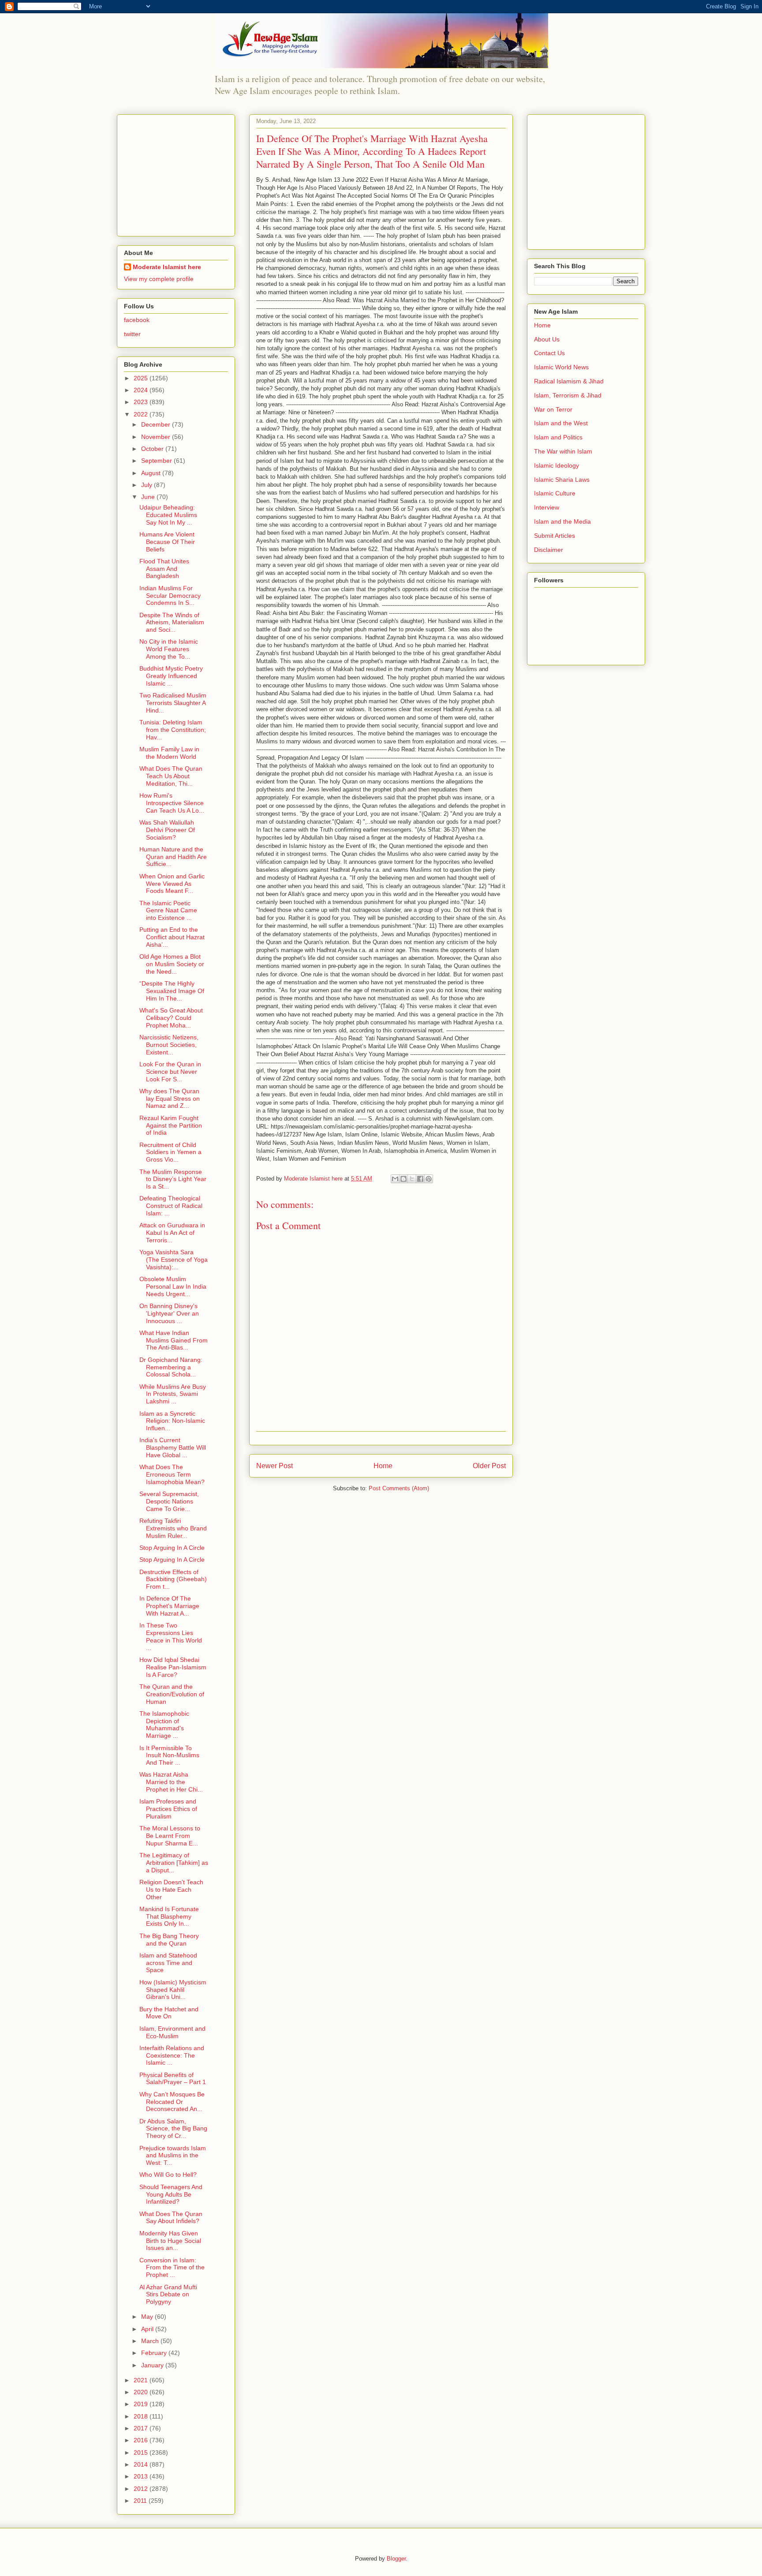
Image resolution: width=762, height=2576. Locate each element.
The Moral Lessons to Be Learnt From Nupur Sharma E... (170, 1836)
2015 (142, 2452)
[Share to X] (412, 1179)
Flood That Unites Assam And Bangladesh (164, 569)
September (157, 461)
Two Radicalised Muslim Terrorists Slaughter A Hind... (173, 703)
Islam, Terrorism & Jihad (568, 395)
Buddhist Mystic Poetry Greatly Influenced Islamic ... (171, 676)
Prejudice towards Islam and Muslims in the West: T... (173, 2156)
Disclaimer (549, 550)
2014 (142, 2464)
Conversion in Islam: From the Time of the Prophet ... (172, 2268)
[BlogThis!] (403, 1179)
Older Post (489, 1466)
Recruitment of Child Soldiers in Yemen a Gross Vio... (170, 1152)
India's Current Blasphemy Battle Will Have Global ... (173, 1447)
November (157, 437)
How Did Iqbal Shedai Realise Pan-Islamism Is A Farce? (173, 1667)
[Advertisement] (179, 173)
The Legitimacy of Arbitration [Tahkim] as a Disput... (174, 1863)
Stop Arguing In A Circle (172, 1548)
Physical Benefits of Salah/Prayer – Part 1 (173, 2079)
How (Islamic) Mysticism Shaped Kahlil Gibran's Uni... (173, 1990)
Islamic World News (561, 367)
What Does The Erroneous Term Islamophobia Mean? (172, 1474)
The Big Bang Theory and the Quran (169, 1940)
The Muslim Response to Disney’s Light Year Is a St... (173, 1179)
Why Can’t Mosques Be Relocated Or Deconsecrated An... (172, 2102)
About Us (547, 339)
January (153, 2365)
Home (383, 1466)
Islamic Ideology (557, 465)
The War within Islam (563, 451)
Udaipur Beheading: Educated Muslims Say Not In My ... (168, 515)
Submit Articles (555, 536)
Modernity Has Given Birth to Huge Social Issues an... (170, 2241)
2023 (142, 402)
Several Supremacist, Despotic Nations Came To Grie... (169, 1501)
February (155, 2353)
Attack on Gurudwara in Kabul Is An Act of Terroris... (172, 1233)
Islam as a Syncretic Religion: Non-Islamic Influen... (172, 1421)
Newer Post (275, 1466)
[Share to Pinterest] (429, 1179)
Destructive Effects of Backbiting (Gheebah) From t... (173, 1579)
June (149, 497)
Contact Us (549, 353)
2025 (142, 378)
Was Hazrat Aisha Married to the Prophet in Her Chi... (171, 1782)
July (148, 485)
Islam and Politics (558, 437)
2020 (142, 2392)
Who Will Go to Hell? (168, 2175)
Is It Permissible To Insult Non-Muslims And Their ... (169, 1755)
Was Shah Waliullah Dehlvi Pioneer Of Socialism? (167, 830)
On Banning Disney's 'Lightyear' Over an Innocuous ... (169, 1313)
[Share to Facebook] (420, 1179)
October (153, 449)
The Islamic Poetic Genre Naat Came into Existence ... (168, 911)
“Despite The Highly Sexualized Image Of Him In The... (172, 991)
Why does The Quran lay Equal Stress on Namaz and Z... (170, 1099)
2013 (142, 2476)
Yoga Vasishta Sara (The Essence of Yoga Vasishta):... (174, 1260)
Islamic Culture (555, 493)
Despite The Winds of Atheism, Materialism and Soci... (172, 622)
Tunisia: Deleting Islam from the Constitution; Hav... (173, 730)
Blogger (396, 2559)
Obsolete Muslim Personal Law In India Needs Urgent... (173, 1286)
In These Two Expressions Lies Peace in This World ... (171, 1636)
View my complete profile (159, 279)
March (151, 2341)
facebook (137, 320)
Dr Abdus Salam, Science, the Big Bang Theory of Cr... (173, 2129)
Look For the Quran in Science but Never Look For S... (170, 1072)
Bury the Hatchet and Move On (169, 2013)
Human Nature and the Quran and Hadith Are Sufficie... (173, 857)
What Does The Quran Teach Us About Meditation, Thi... (171, 776)
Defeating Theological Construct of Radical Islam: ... (171, 1206)
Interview (547, 507)
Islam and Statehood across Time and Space (168, 1963)
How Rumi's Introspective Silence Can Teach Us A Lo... (172, 803)
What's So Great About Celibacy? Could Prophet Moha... (171, 1018)
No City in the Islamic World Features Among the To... (169, 649)
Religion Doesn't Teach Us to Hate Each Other (171, 1890)
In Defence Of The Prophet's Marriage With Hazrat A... (169, 1606)
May (148, 2317)
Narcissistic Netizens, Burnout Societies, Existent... (169, 1045)
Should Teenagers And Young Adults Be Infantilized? (171, 2194)
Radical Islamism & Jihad (569, 381)
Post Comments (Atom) (399, 1488)
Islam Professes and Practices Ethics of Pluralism (168, 1809)
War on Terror (553, 409)
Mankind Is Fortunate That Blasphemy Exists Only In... (169, 1916)
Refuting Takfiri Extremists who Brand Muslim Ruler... (173, 1528)
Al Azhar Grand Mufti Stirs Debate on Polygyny (168, 2295)
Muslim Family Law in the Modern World (169, 753)
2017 (142, 2428)
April (148, 2329)
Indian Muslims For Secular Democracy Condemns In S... (170, 596)
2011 (141, 2501)
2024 (142, 390)
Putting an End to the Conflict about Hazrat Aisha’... (172, 937)
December (157, 424)
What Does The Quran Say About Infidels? (171, 2218)
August (152, 473)
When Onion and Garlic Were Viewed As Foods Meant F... (172, 884)
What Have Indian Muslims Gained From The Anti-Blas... (174, 1340)
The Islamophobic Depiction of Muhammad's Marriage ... (164, 1725)
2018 (142, 2416)
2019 (142, 2404)
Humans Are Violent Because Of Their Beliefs (167, 542)
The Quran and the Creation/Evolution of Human (172, 1694)
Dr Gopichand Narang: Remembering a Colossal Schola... (171, 1367)
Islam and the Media (562, 521)
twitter (132, 334)
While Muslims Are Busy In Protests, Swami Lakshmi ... (173, 1394)
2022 (142, 414)
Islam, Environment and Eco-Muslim (172, 2032)
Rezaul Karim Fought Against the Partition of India (171, 1125)
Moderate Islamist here (167, 267)
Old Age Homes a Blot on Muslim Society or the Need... (172, 964)
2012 (142, 2489)
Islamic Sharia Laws (562, 480)
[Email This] (395, 1179)
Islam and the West (561, 423)
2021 (142, 2380)
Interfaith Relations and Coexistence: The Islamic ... (172, 2055)
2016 (142, 2440)
